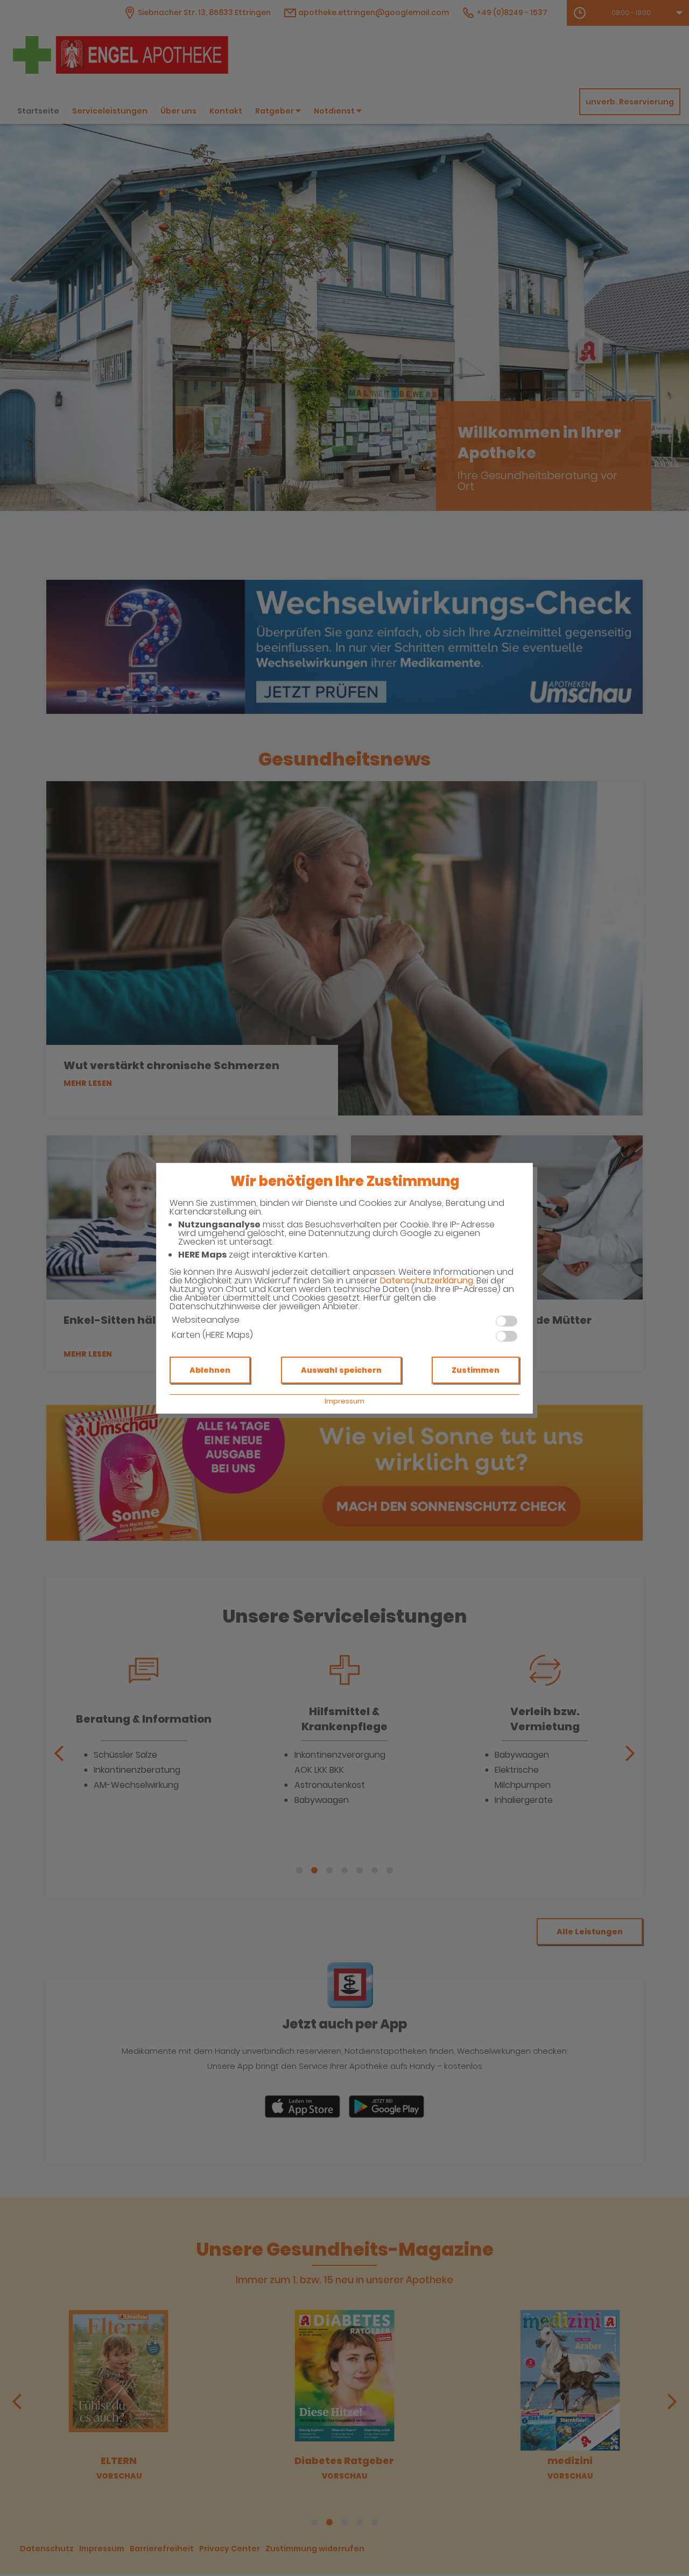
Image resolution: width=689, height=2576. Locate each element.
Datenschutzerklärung (427, 1280)
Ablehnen (210, 1370)
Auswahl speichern (341, 1370)
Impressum (344, 1401)
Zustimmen (476, 1370)
